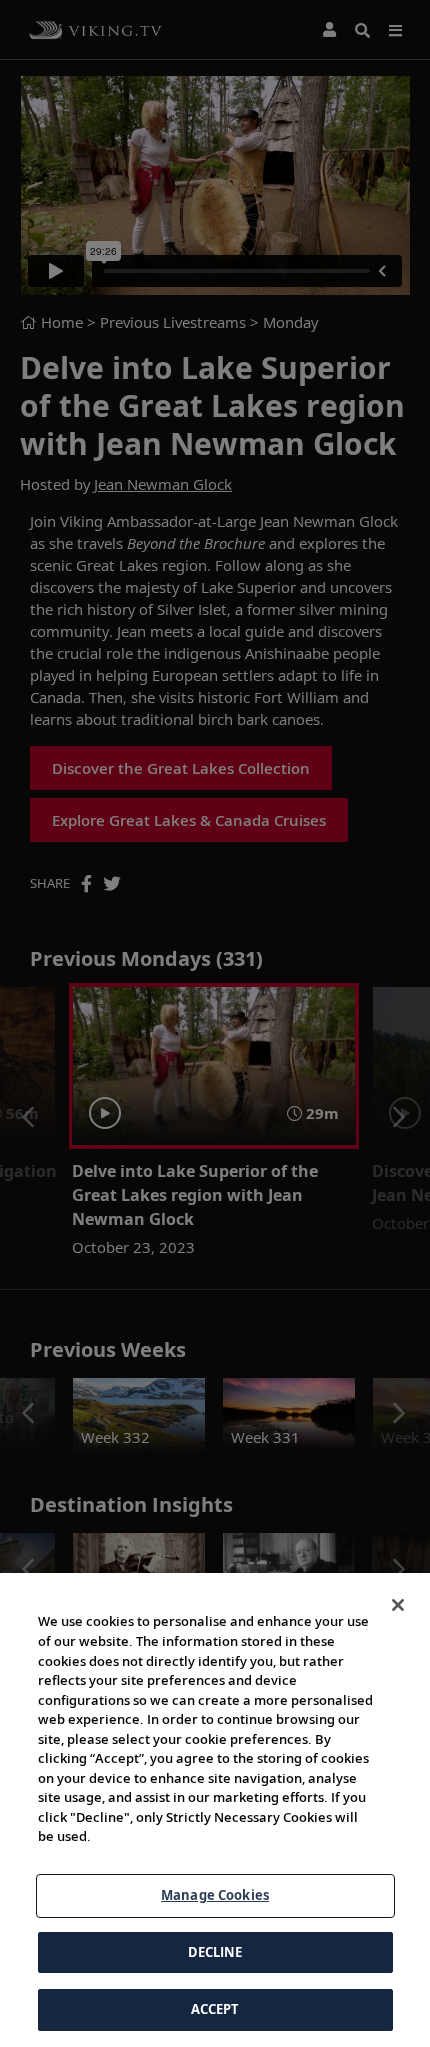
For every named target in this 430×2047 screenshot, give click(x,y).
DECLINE (215, 1952)
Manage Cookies (215, 1895)
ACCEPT (215, 2009)
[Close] (398, 1605)
